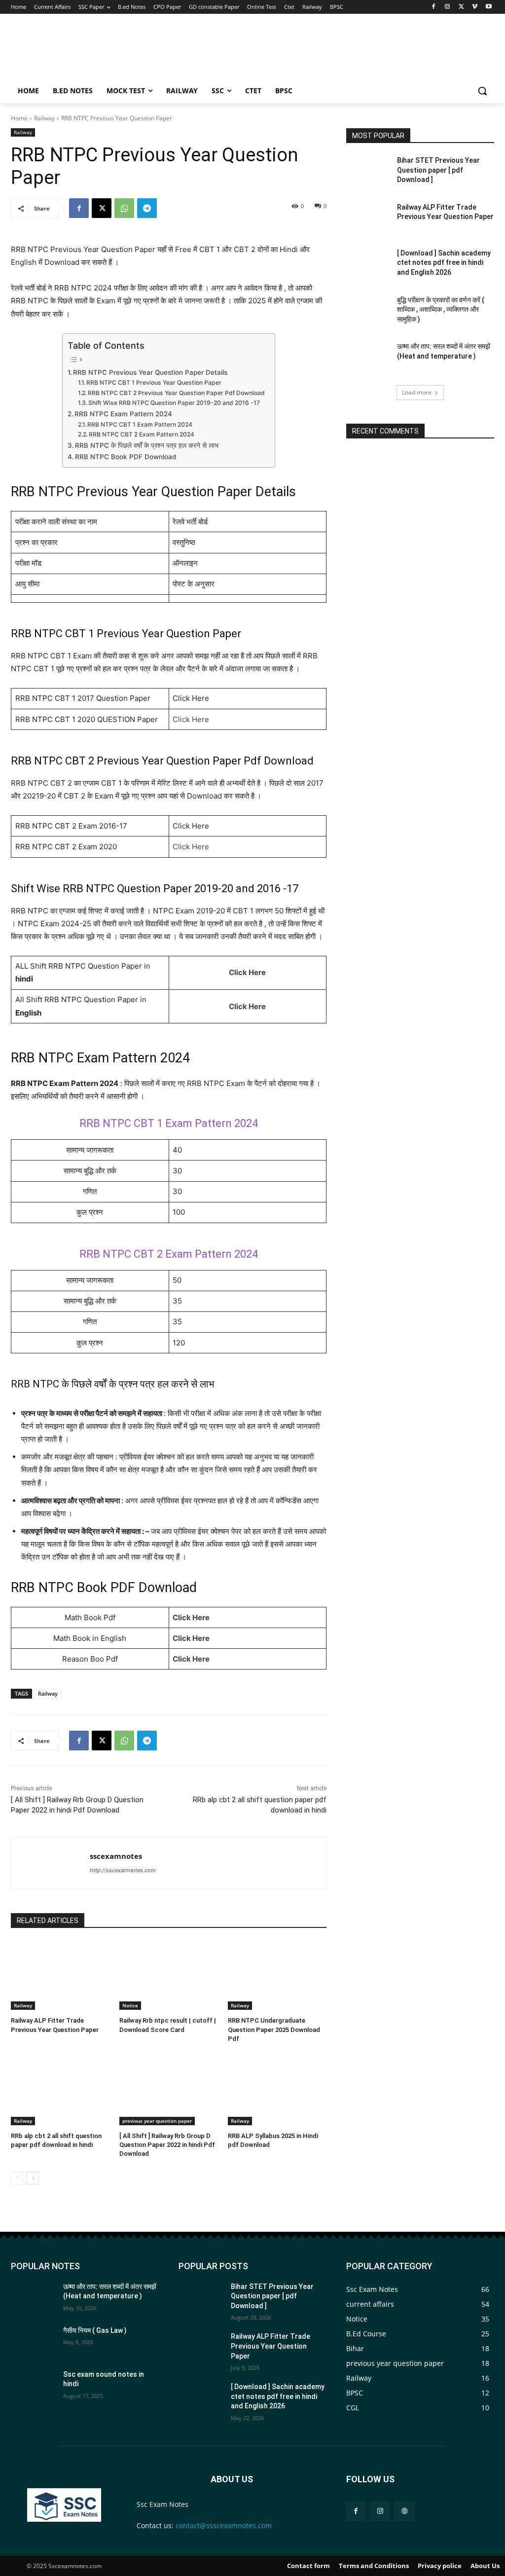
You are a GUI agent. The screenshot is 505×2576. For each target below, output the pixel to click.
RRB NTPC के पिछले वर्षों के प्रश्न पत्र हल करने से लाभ (147, 445)
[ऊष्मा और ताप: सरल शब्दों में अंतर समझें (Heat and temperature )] (368, 357)
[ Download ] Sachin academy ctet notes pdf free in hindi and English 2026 (444, 263)
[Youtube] (488, 7)
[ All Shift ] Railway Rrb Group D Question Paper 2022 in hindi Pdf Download (167, 2145)
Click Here (191, 719)
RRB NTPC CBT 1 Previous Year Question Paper (154, 382)
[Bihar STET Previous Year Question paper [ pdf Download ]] (368, 171)
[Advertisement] (306, 50)
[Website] (404, 2511)
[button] (482, 91)
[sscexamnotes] (51, 1863)
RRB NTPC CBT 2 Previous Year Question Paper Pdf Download (176, 393)
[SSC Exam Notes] (25, 51)
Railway (44, 118)
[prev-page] (17, 2178)
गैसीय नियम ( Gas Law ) (95, 2330)
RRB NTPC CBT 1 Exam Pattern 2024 (140, 424)
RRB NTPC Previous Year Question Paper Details (150, 372)
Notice (130, 2005)
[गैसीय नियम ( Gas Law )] (33, 2341)
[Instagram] (448, 7)
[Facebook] (434, 7)
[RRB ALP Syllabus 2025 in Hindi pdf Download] (277, 2091)
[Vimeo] (475, 7)
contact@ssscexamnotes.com (224, 2525)
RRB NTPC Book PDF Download (126, 457)
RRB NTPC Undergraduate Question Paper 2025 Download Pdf (274, 2029)
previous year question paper (157, 2121)
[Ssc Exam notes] (64, 2505)
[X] (461, 7)
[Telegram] (147, 208)
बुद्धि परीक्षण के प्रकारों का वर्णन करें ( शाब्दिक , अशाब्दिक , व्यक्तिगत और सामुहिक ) (441, 309)
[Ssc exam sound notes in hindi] (33, 2385)
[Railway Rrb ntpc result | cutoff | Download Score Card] (169, 1975)
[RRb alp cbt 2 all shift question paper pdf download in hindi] (60, 2091)
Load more (417, 392)
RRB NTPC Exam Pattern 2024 (123, 414)
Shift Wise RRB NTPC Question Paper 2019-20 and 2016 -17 (174, 403)
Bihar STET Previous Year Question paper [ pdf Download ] (438, 170)
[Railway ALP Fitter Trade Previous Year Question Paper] (60, 1975)
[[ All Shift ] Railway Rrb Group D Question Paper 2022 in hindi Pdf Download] (169, 2091)
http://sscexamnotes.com (123, 1870)
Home (19, 118)
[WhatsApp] (124, 208)
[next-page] (33, 2178)
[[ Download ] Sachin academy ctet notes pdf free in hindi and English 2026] (368, 264)
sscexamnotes (116, 1856)
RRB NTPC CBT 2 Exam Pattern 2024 (142, 434)
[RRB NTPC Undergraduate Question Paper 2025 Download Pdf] (277, 1975)
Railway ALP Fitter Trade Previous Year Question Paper (271, 2346)
